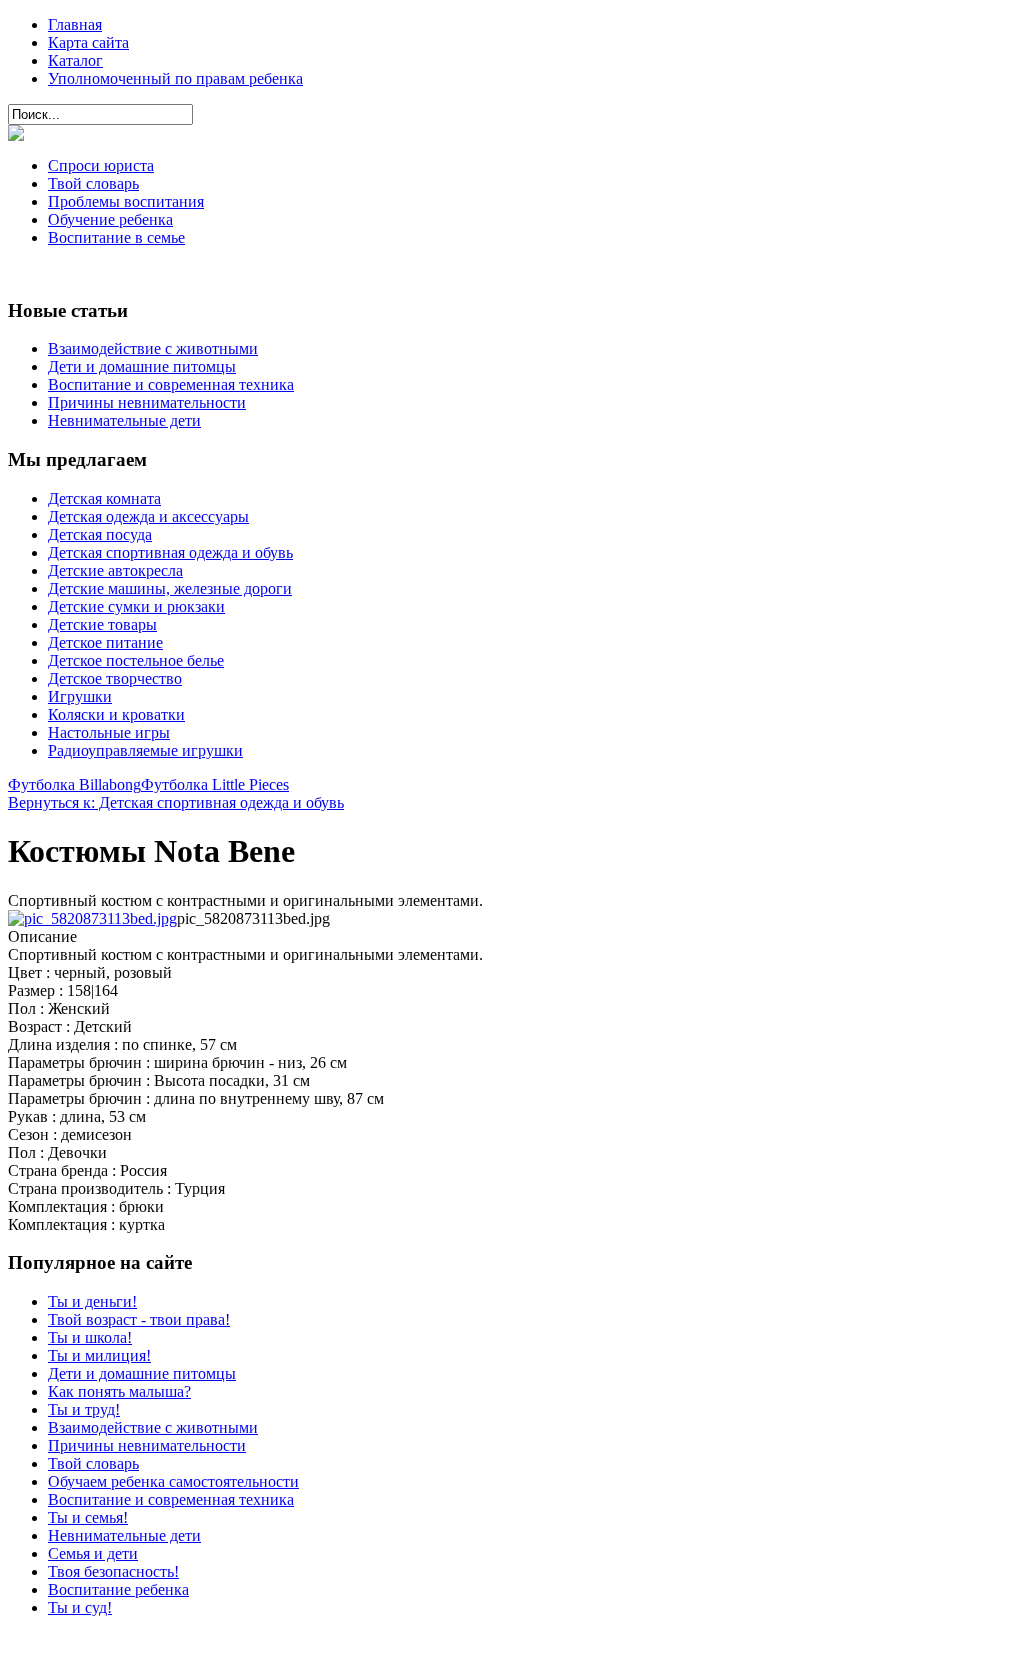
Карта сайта (88, 42)
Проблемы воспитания (126, 201)
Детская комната (104, 498)
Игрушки (80, 696)
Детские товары (102, 624)
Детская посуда (100, 534)
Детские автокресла (115, 570)
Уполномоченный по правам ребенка (175, 78)
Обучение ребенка (110, 219)
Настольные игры (109, 732)
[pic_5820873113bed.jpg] (92, 918)
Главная (75, 24)
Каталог (75, 60)
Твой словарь (93, 183)
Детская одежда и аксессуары (148, 516)
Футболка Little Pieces (215, 784)
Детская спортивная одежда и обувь (170, 552)
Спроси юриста (101, 165)
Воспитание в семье (116, 237)
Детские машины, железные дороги (170, 588)
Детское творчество (115, 678)
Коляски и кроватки (116, 714)
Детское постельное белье (136, 660)
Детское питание (105, 642)
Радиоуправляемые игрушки (145, 750)
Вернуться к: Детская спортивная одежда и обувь (176, 802)
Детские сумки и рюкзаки (136, 606)
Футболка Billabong (74, 784)
